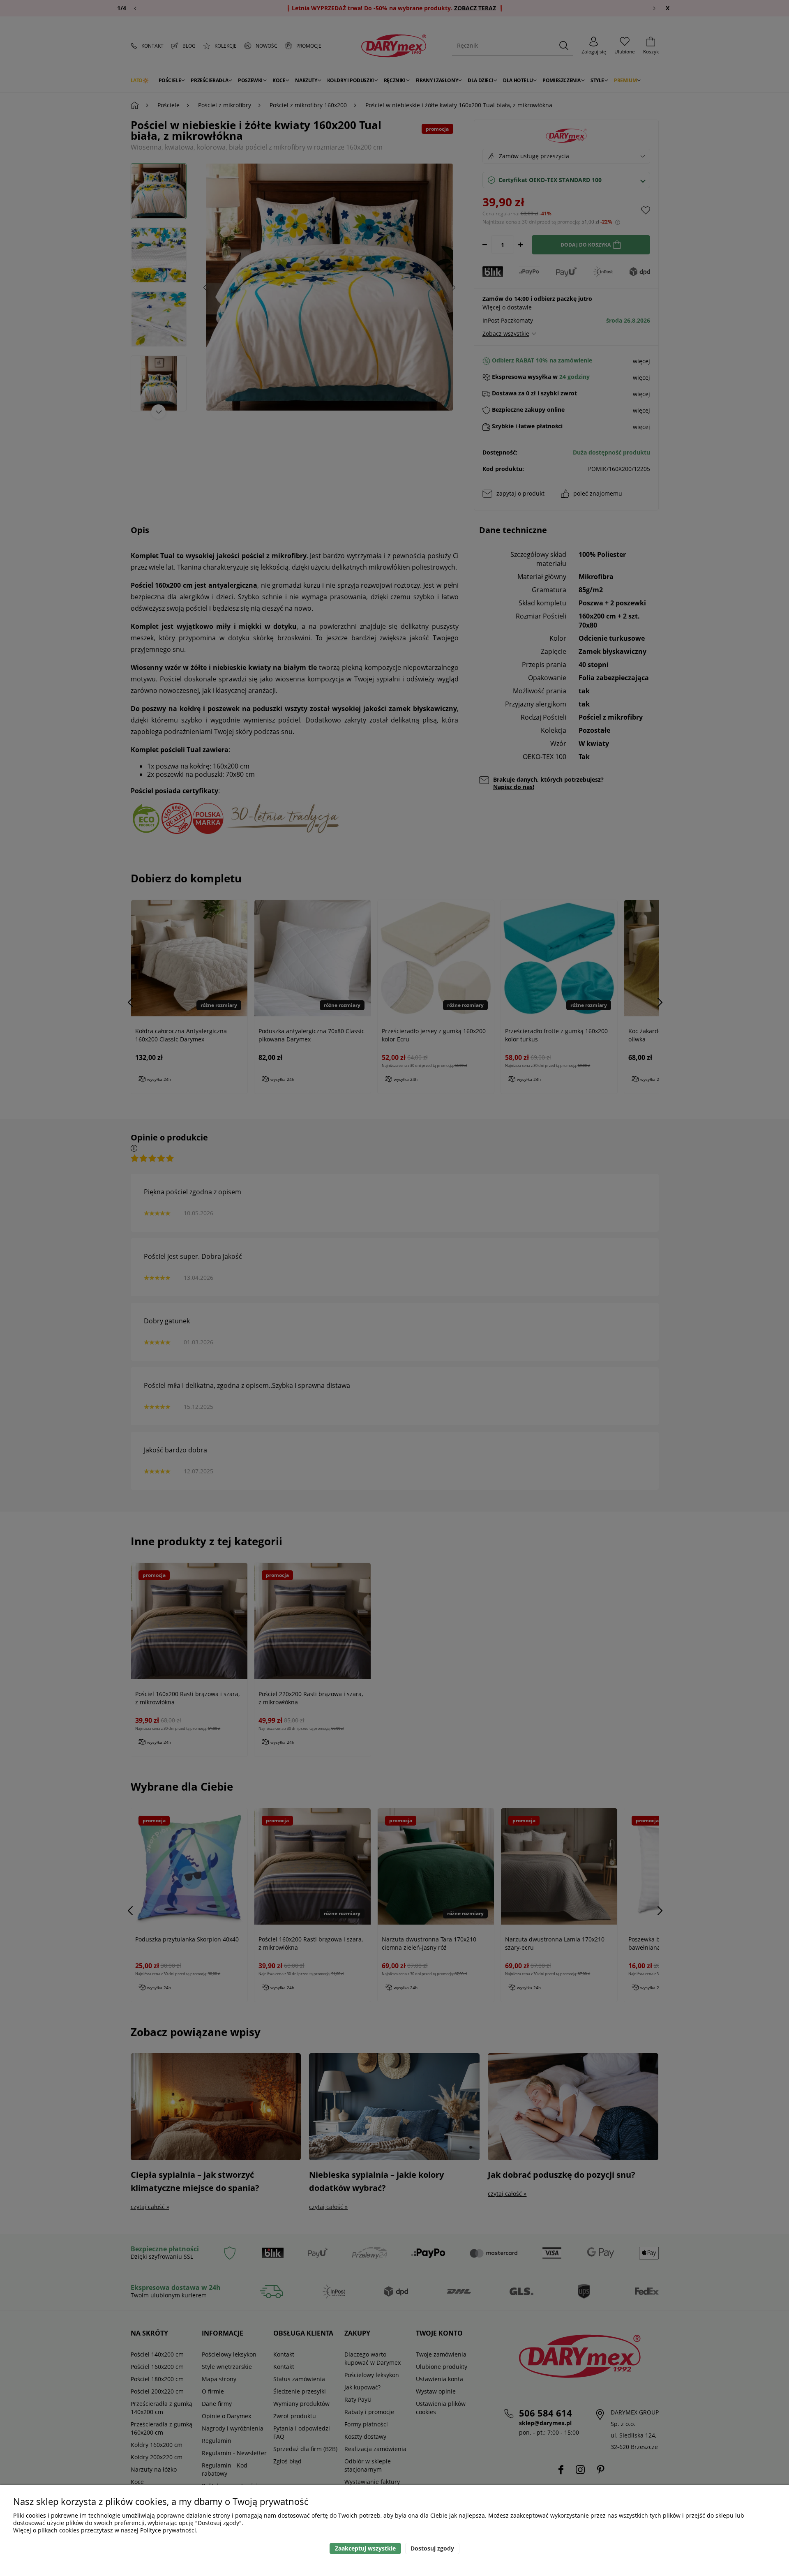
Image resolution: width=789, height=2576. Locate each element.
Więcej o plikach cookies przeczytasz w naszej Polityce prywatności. (105, 2530)
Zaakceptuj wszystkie (365, 2548)
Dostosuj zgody (432, 2548)
